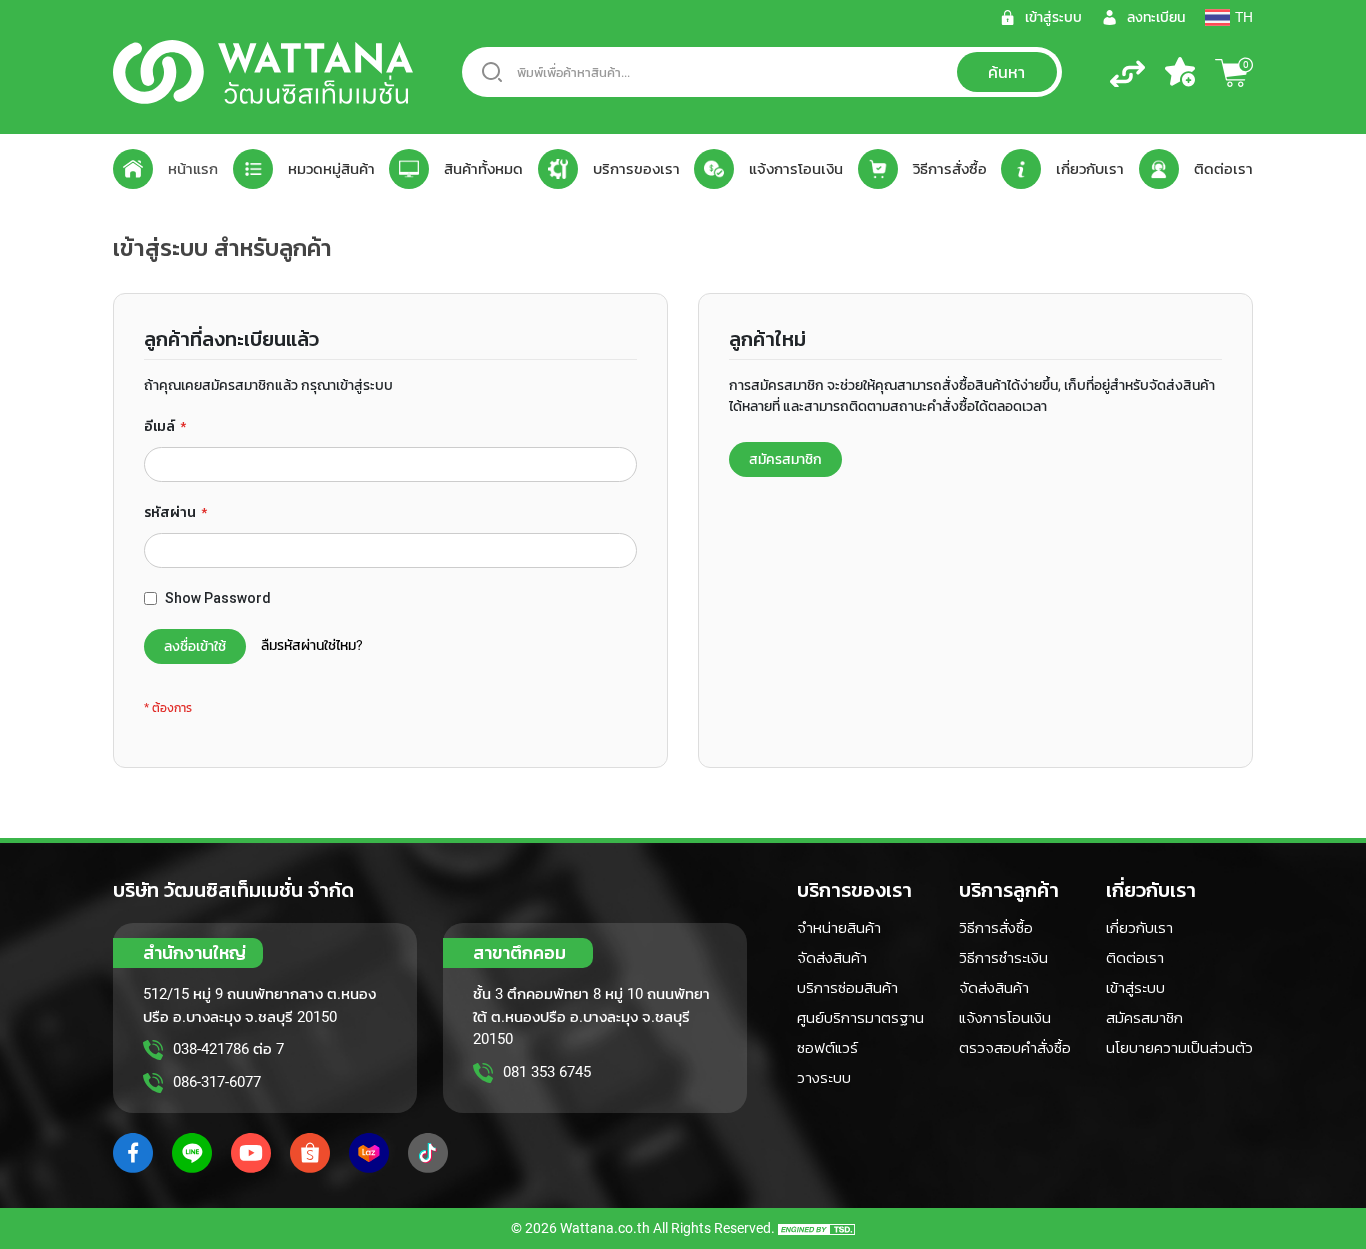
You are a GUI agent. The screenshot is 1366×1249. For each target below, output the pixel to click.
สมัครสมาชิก (1144, 1018)
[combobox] (762, 72)
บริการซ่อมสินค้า (847, 988)
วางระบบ (824, 1078)
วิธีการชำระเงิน (1003, 958)
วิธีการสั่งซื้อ (996, 928)
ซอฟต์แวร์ (827, 1048)
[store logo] (263, 72)
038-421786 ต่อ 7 (228, 1049)
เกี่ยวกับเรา (1139, 928)
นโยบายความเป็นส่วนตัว (1179, 1048)
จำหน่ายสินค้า (839, 928)
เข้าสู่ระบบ (1135, 988)
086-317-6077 (217, 1082)
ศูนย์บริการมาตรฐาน (860, 1018)
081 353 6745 (547, 1072)
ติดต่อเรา (1135, 958)
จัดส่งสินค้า (832, 958)
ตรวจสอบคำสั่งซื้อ (1015, 1048)
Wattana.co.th (605, 1228)
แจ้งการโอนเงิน (1005, 1018)
